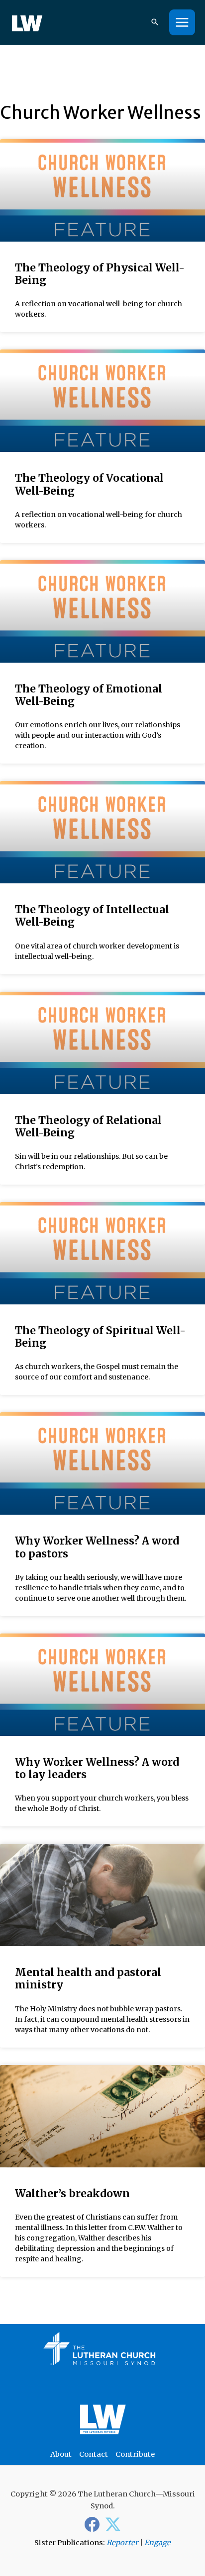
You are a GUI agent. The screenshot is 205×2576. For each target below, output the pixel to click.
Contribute (135, 2454)
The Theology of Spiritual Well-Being (100, 1337)
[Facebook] (92, 2524)
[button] (155, 23)
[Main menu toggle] (182, 22)
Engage (157, 2543)
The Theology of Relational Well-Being (88, 1126)
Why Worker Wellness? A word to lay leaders (97, 1768)
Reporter (122, 2543)
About (61, 2454)
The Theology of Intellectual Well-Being (92, 916)
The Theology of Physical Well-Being (100, 274)
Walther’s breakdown (72, 2193)
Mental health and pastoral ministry (88, 1978)
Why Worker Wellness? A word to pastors (97, 1547)
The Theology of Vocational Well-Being (89, 484)
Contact (94, 2454)
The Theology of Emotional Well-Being (89, 695)
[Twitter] (113, 2524)
